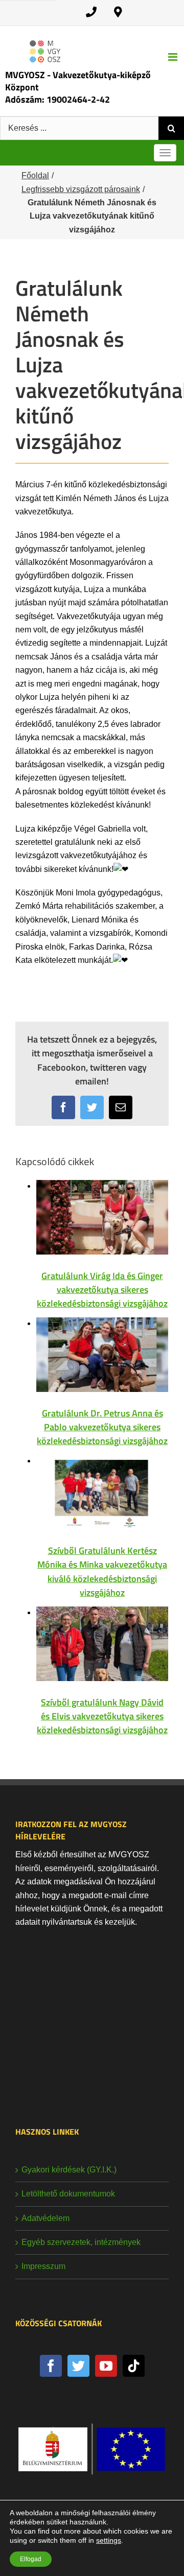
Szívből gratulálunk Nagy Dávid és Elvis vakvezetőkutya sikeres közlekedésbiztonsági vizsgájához (102, 1716)
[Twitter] (78, 2366)
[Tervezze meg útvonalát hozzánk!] (118, 12)
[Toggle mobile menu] (174, 57)
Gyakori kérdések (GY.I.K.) (69, 2170)
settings (109, 2540)
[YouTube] (106, 2366)
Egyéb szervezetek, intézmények (81, 2242)
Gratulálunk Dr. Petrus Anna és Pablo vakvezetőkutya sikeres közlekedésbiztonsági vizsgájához (102, 1427)
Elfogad (31, 2559)
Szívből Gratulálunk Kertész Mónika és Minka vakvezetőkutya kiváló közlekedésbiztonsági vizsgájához (102, 1571)
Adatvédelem (45, 2218)
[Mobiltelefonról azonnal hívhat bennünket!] (91, 12)
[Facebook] (51, 2366)
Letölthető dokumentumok (68, 2194)
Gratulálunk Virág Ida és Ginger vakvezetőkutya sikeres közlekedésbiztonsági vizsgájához (102, 1290)
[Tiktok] (134, 2366)
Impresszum (43, 2266)
